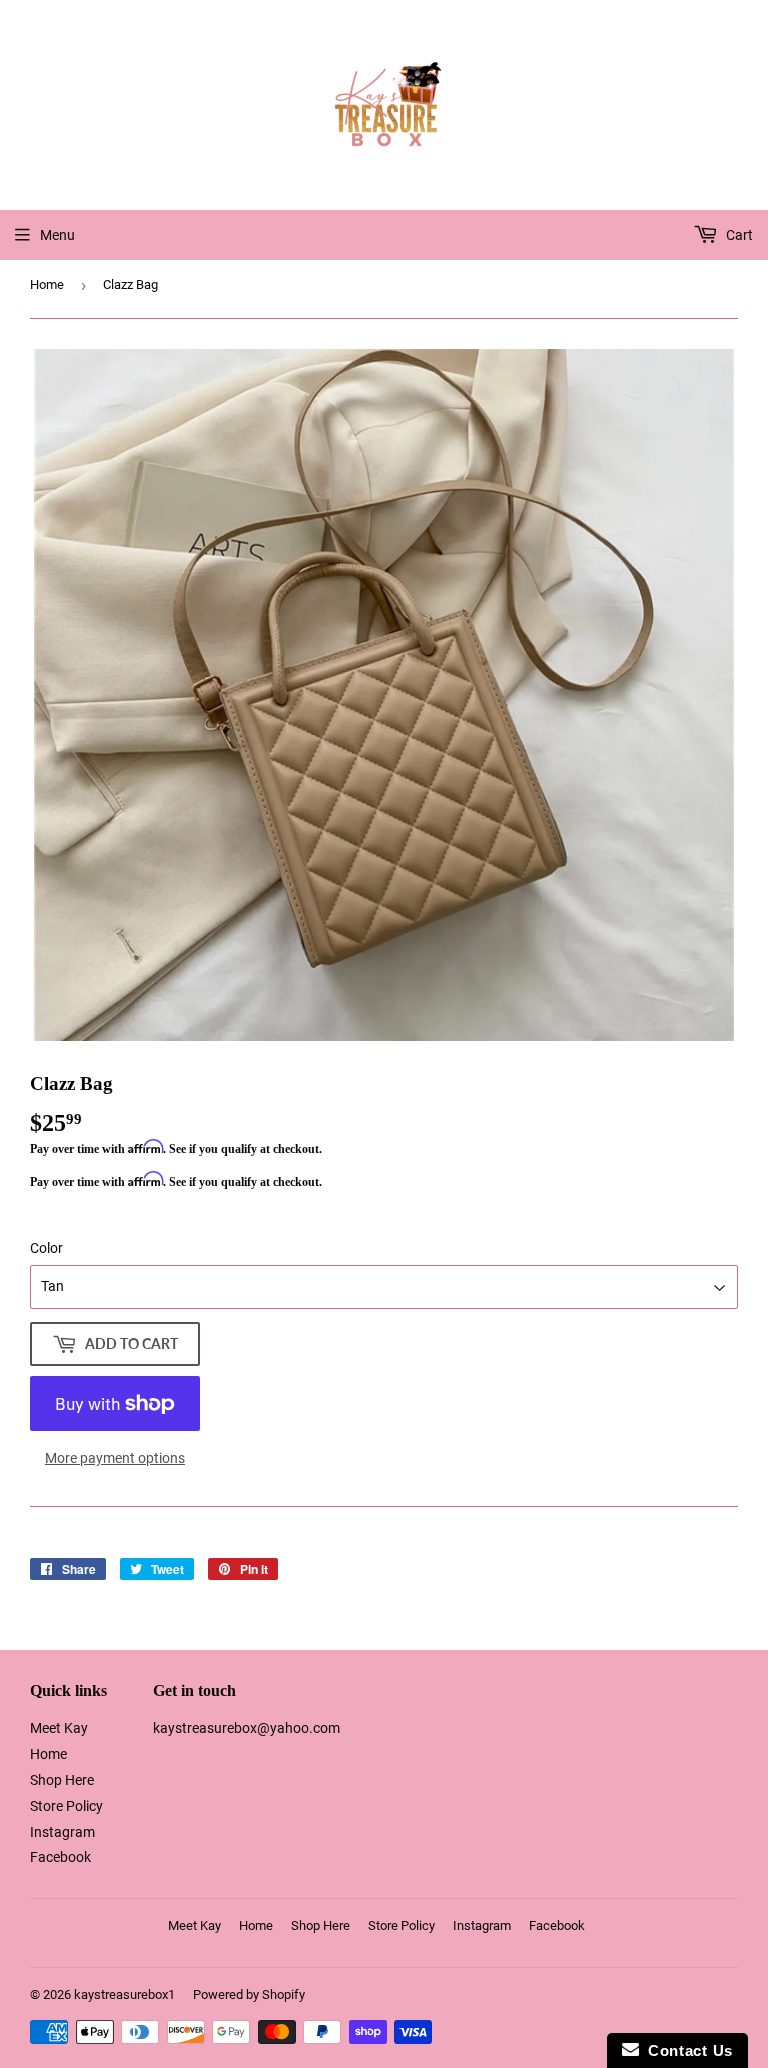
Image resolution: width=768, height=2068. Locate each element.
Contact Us (686, 2050)
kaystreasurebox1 (124, 1994)
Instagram (62, 1832)
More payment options (115, 1458)
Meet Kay (59, 1728)
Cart (738, 235)
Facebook (60, 1857)
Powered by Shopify (249, 1994)
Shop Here (62, 1780)
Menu (57, 235)
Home (47, 284)
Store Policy (66, 1806)
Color (46, 1248)
